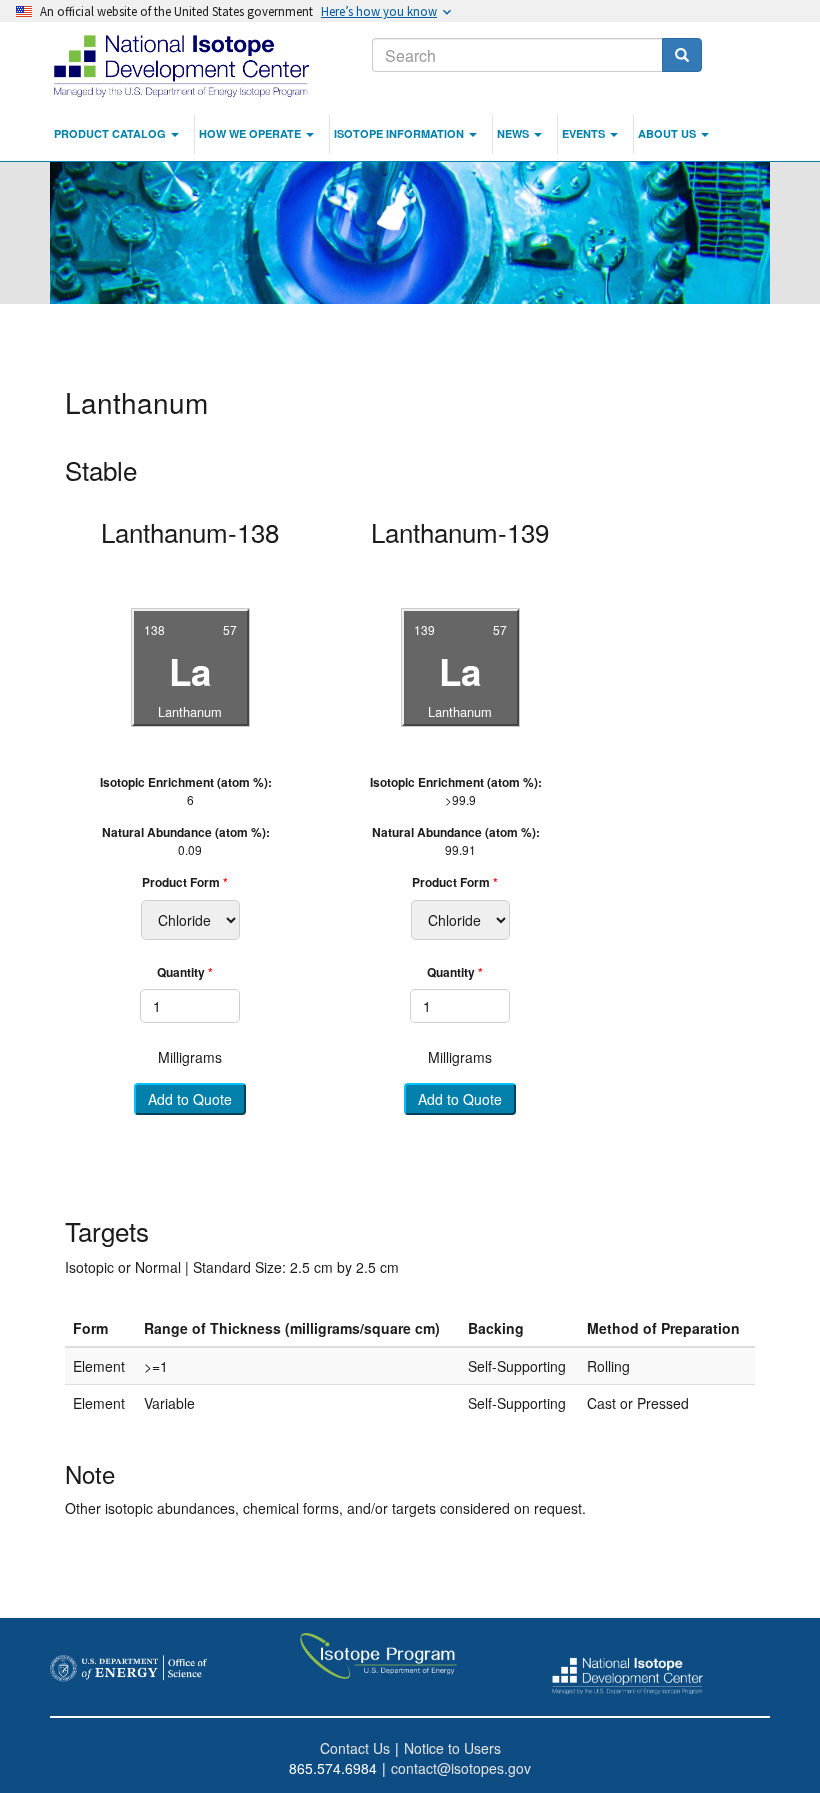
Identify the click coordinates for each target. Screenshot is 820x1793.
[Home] (183, 65)
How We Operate (251, 133)
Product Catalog (111, 133)
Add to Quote (190, 1100)
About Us (668, 133)
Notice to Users (452, 1748)
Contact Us (355, 1748)
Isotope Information (400, 133)
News (514, 133)
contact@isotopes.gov (461, 1768)
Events (585, 133)
